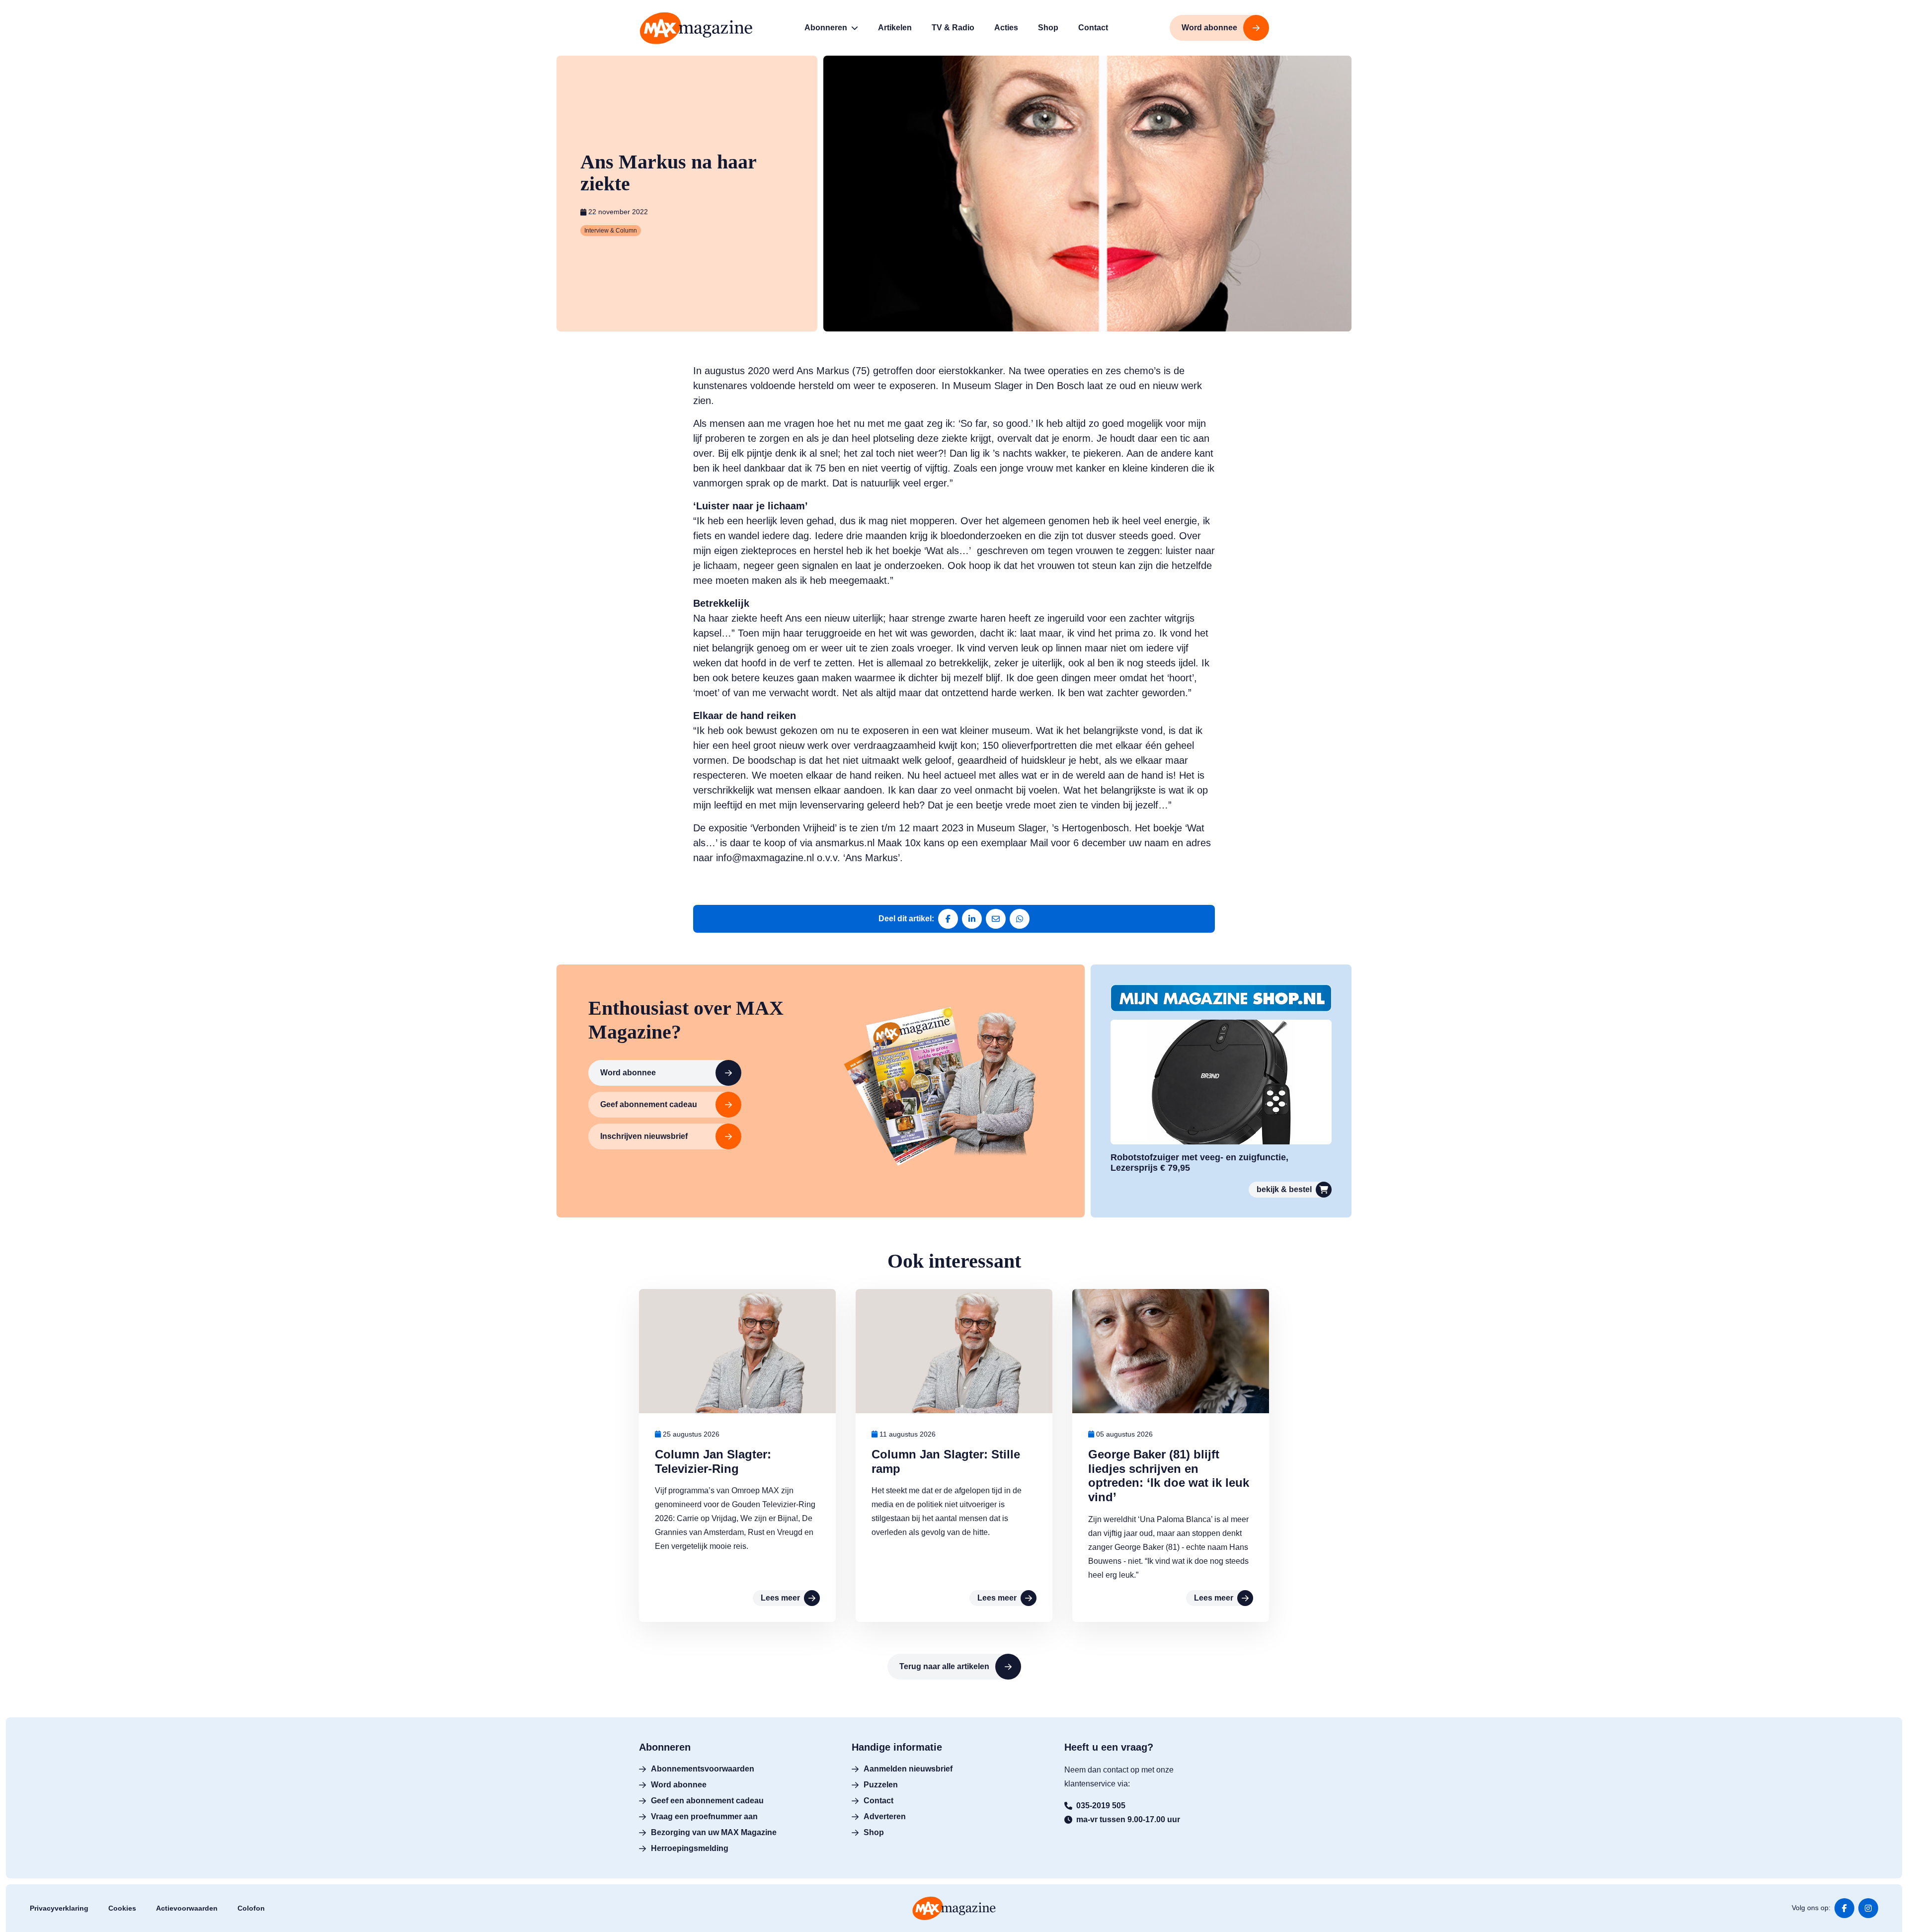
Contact (878, 1801)
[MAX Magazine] (696, 28)
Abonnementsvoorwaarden (703, 1769)
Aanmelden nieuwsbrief (908, 1769)
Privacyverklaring (59, 1908)
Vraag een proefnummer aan (704, 1816)
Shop (874, 1832)
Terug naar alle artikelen (944, 1666)
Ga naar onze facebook (1844, 1908)
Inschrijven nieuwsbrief (644, 1136)
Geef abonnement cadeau (649, 1104)
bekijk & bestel (1284, 1189)
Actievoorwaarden (187, 1908)
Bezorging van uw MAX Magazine (714, 1832)
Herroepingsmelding (690, 1848)
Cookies (122, 1908)
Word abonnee (628, 1073)
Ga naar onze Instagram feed (1868, 1908)
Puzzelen (881, 1785)
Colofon (251, 1908)
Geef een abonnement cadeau (707, 1801)
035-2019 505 (1101, 1806)
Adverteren (885, 1816)
